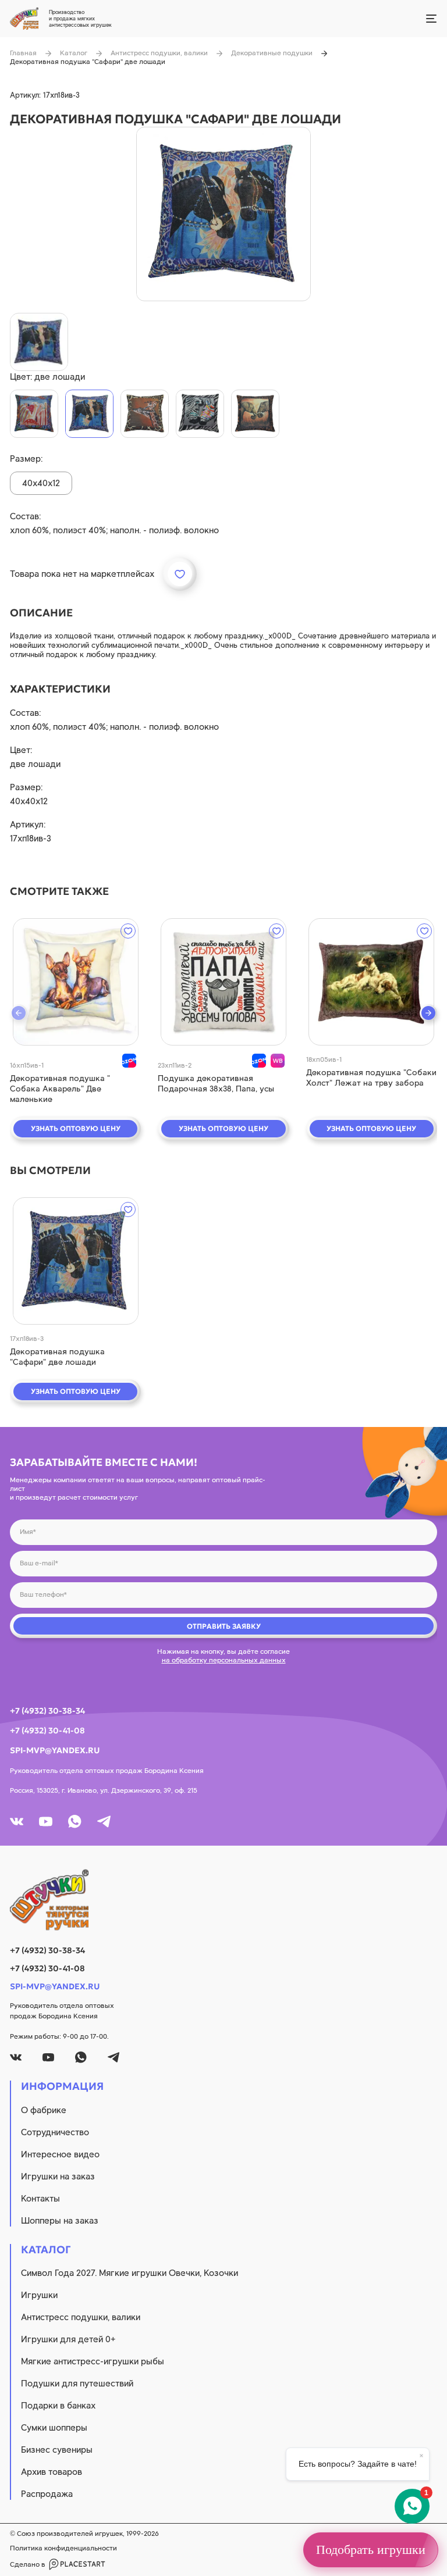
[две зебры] (200, 414)
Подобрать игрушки (371, 2550)
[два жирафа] (145, 414)
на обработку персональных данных (224, 1660)
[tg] (104, 1822)
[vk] (17, 1822)
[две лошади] (89, 414)
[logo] (223, 1900)
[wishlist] (128, 931)
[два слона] (255, 414)
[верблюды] (34, 414)
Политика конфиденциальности (63, 2548)
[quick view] (75, 982)
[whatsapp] (75, 1822)
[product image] (223, 214)
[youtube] (46, 1822)
